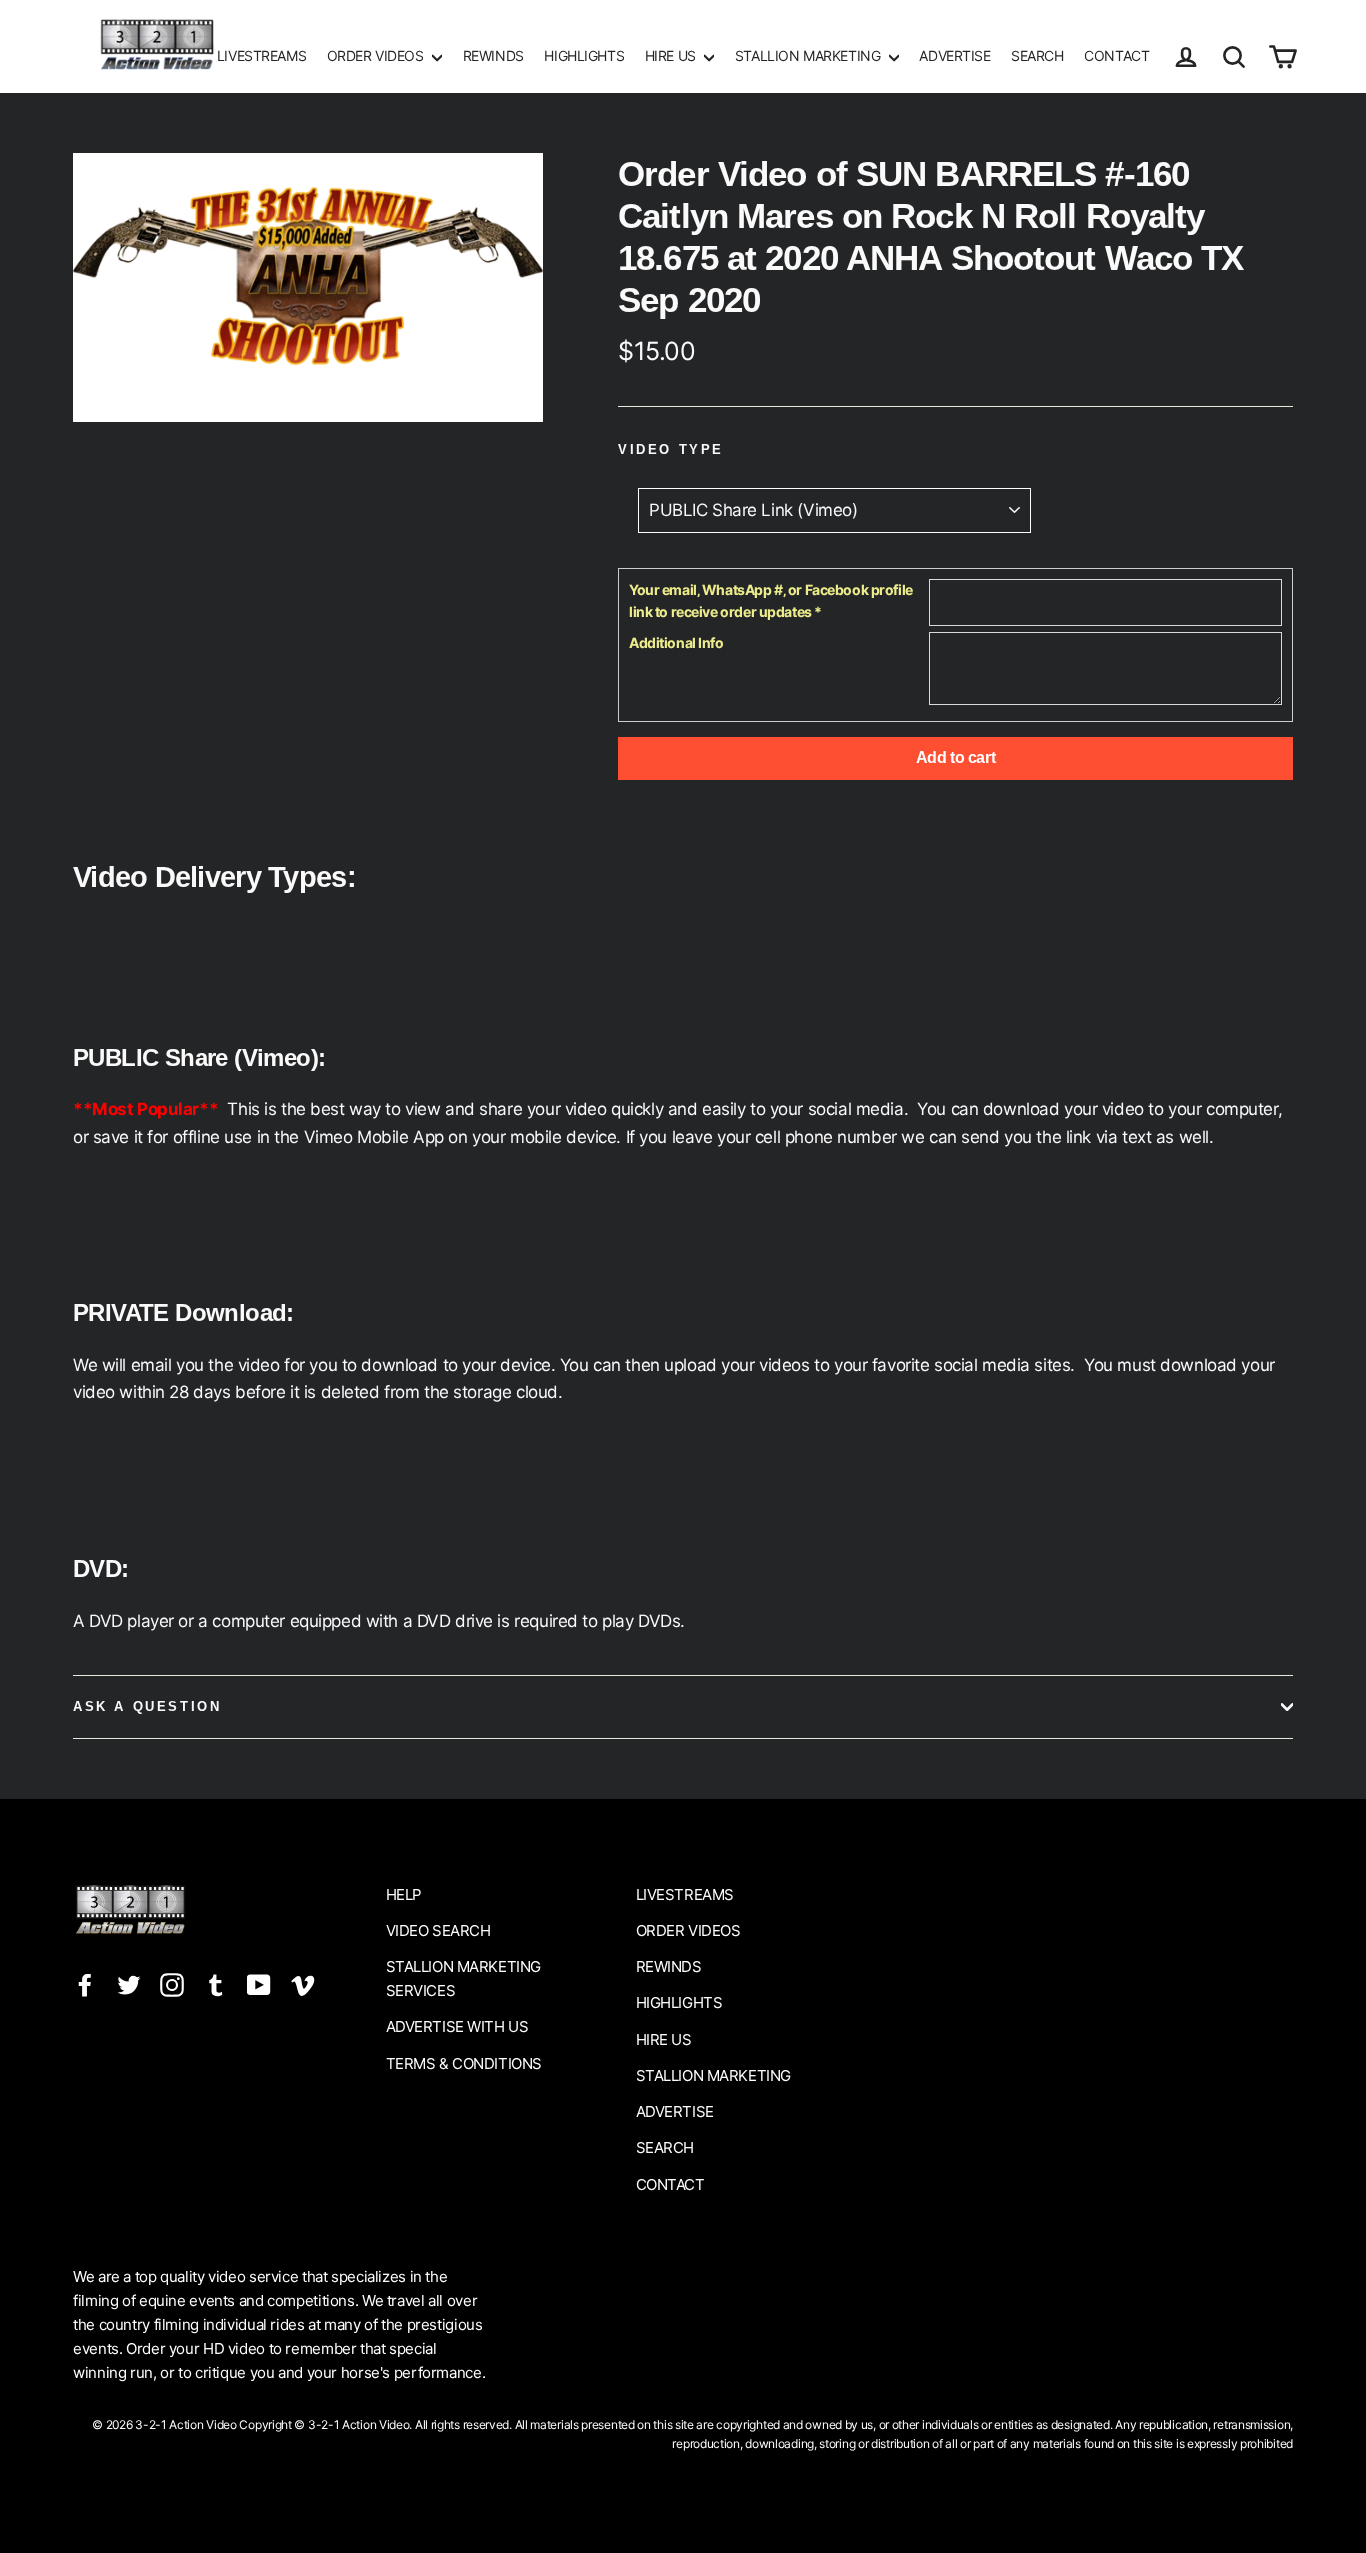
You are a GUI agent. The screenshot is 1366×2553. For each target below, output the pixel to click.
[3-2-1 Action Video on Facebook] (85, 1983)
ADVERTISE (954, 55)
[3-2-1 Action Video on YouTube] (259, 1983)
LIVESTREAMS (261, 55)
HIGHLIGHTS (584, 55)
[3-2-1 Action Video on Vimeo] (303, 1983)
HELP (404, 1894)
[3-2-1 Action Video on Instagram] (172, 1983)
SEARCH (1037, 55)
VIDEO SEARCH (438, 1930)
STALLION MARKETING (809, 55)
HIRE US (672, 55)
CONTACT (1116, 55)
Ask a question (147, 1706)
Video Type (671, 449)
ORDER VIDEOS (377, 55)
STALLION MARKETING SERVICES (463, 1978)
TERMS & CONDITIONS (464, 2063)
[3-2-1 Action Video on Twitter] (129, 1983)
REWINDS (493, 55)
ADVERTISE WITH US (457, 2026)
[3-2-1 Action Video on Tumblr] (216, 1983)
